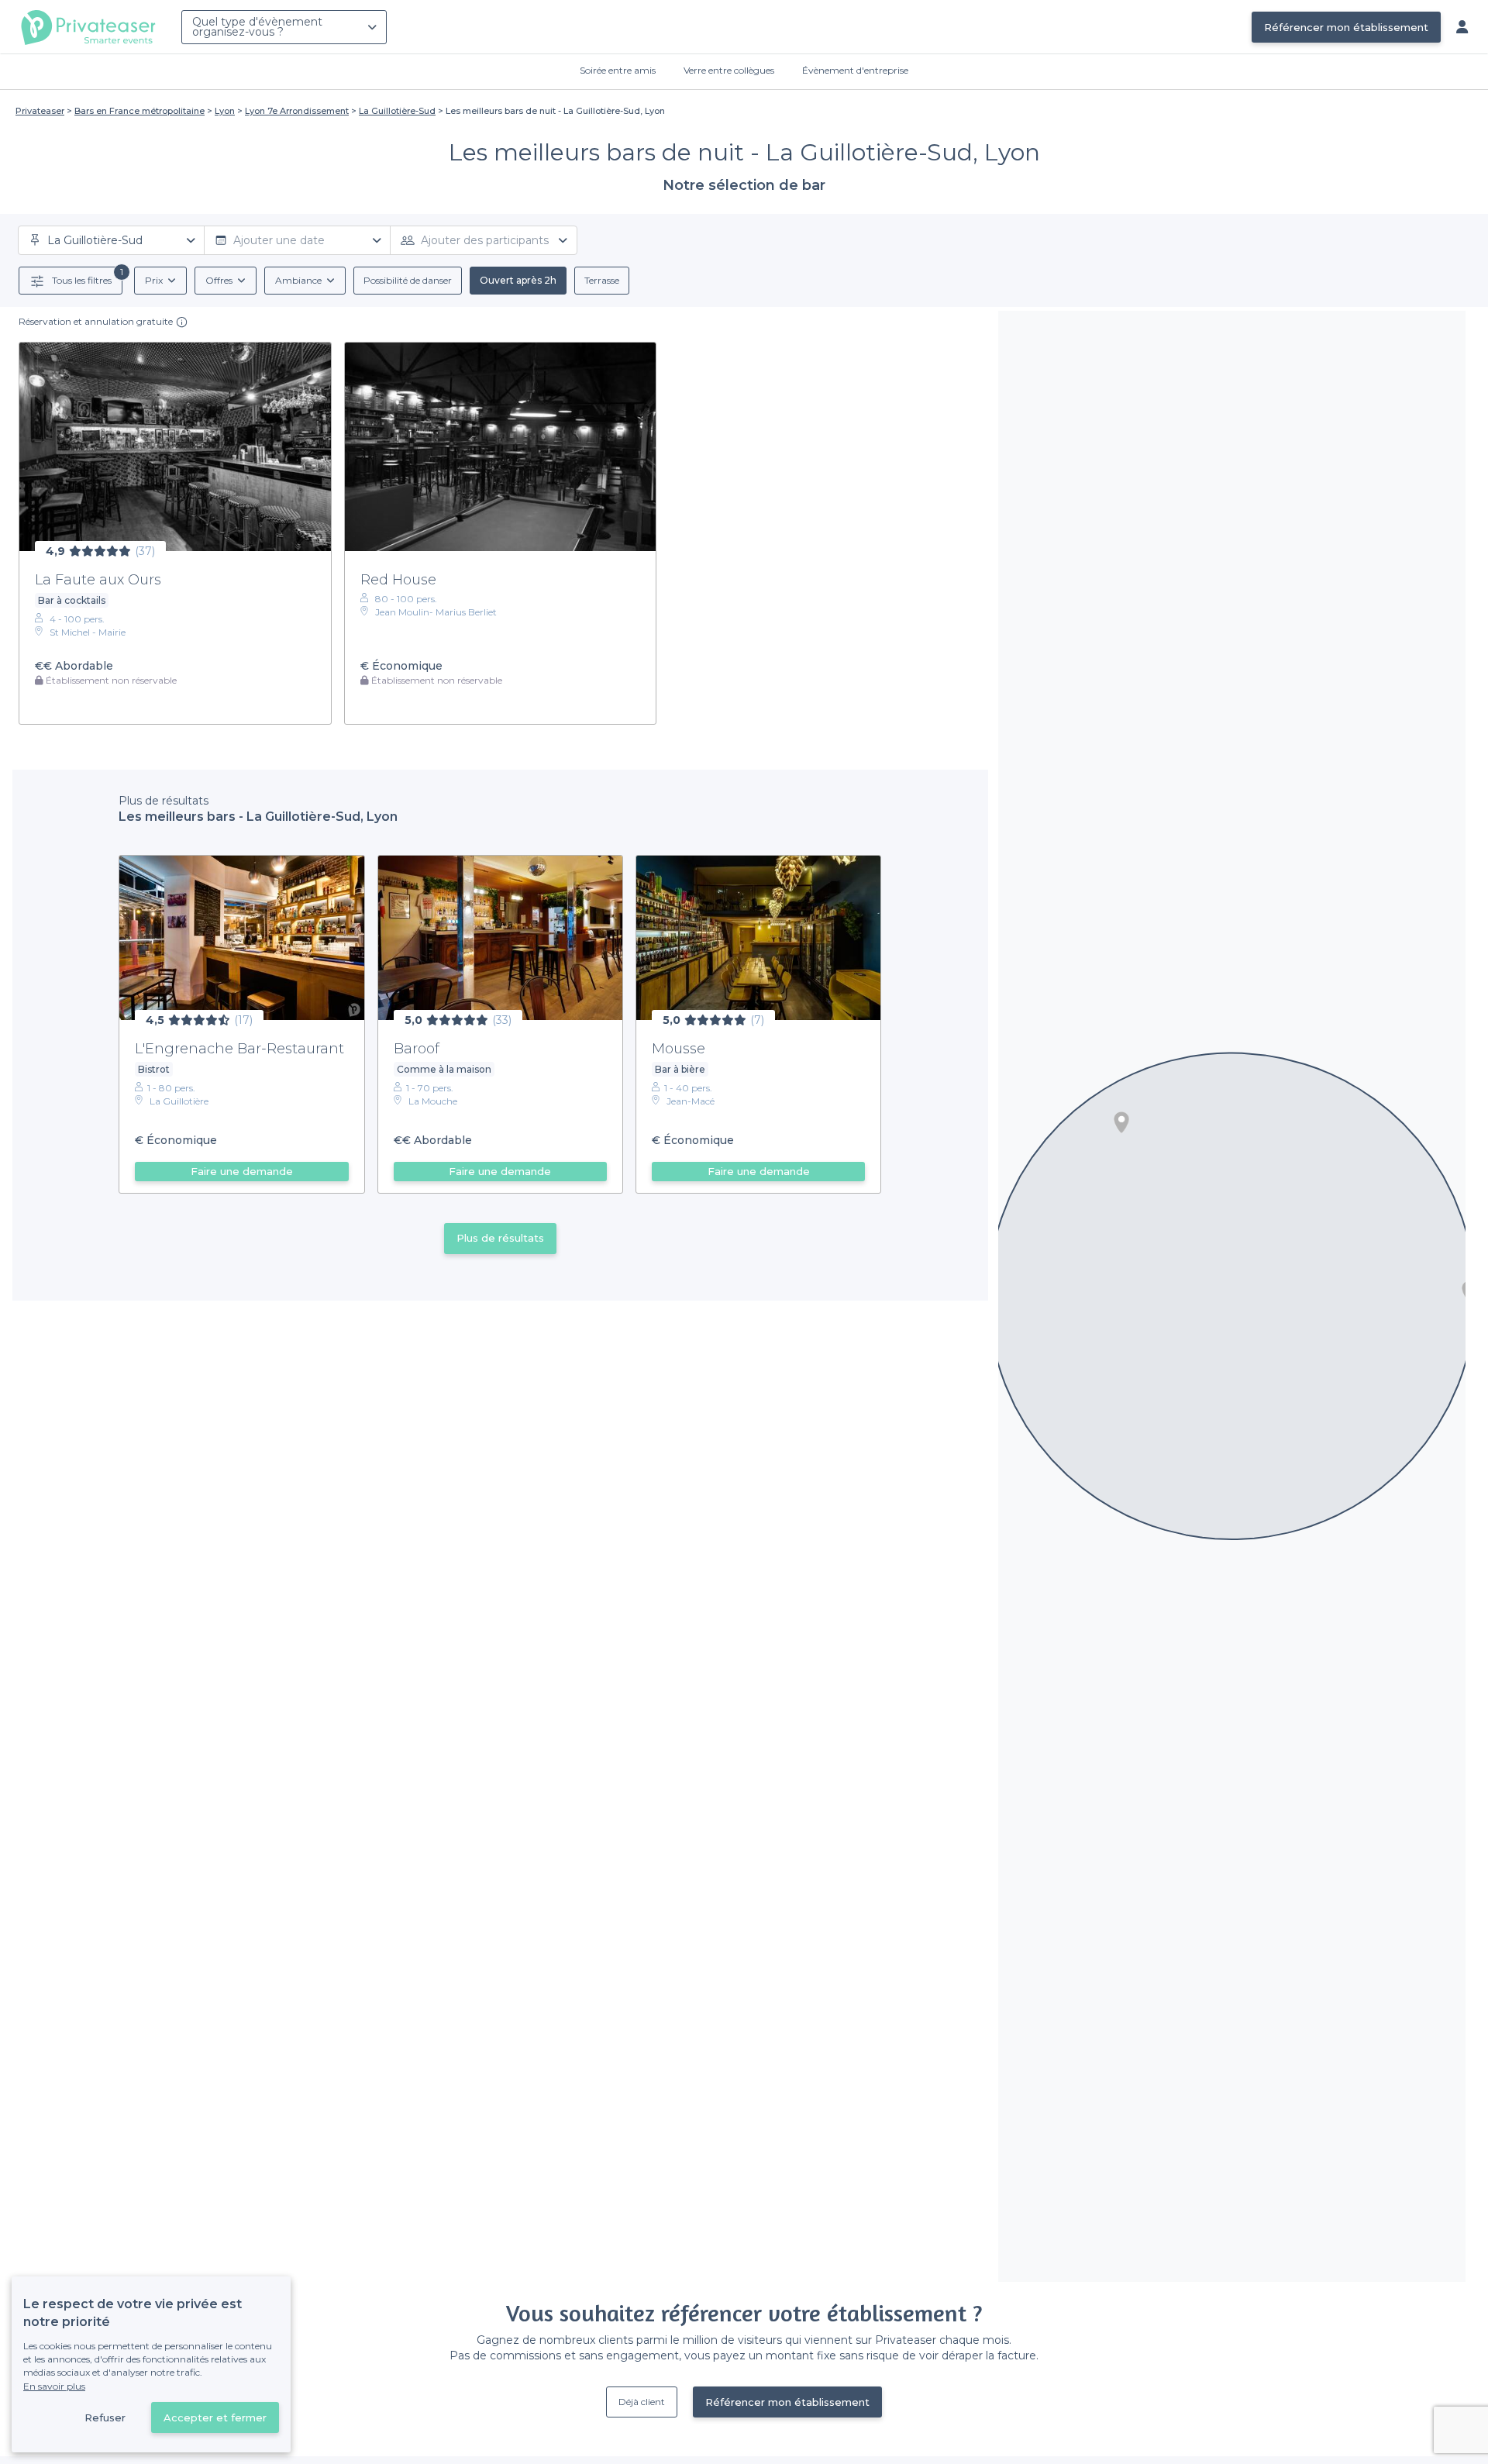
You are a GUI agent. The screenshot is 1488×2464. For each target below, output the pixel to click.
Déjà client (642, 2402)
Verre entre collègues (729, 70)
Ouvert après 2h (518, 280)
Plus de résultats (500, 1238)
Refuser (105, 2417)
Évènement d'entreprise (855, 70)
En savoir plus (54, 2386)
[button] (1121, 1122)
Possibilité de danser (408, 280)
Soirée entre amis (618, 70)
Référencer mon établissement (1346, 27)
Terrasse (602, 280)
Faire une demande (242, 1171)
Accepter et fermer (215, 2417)
